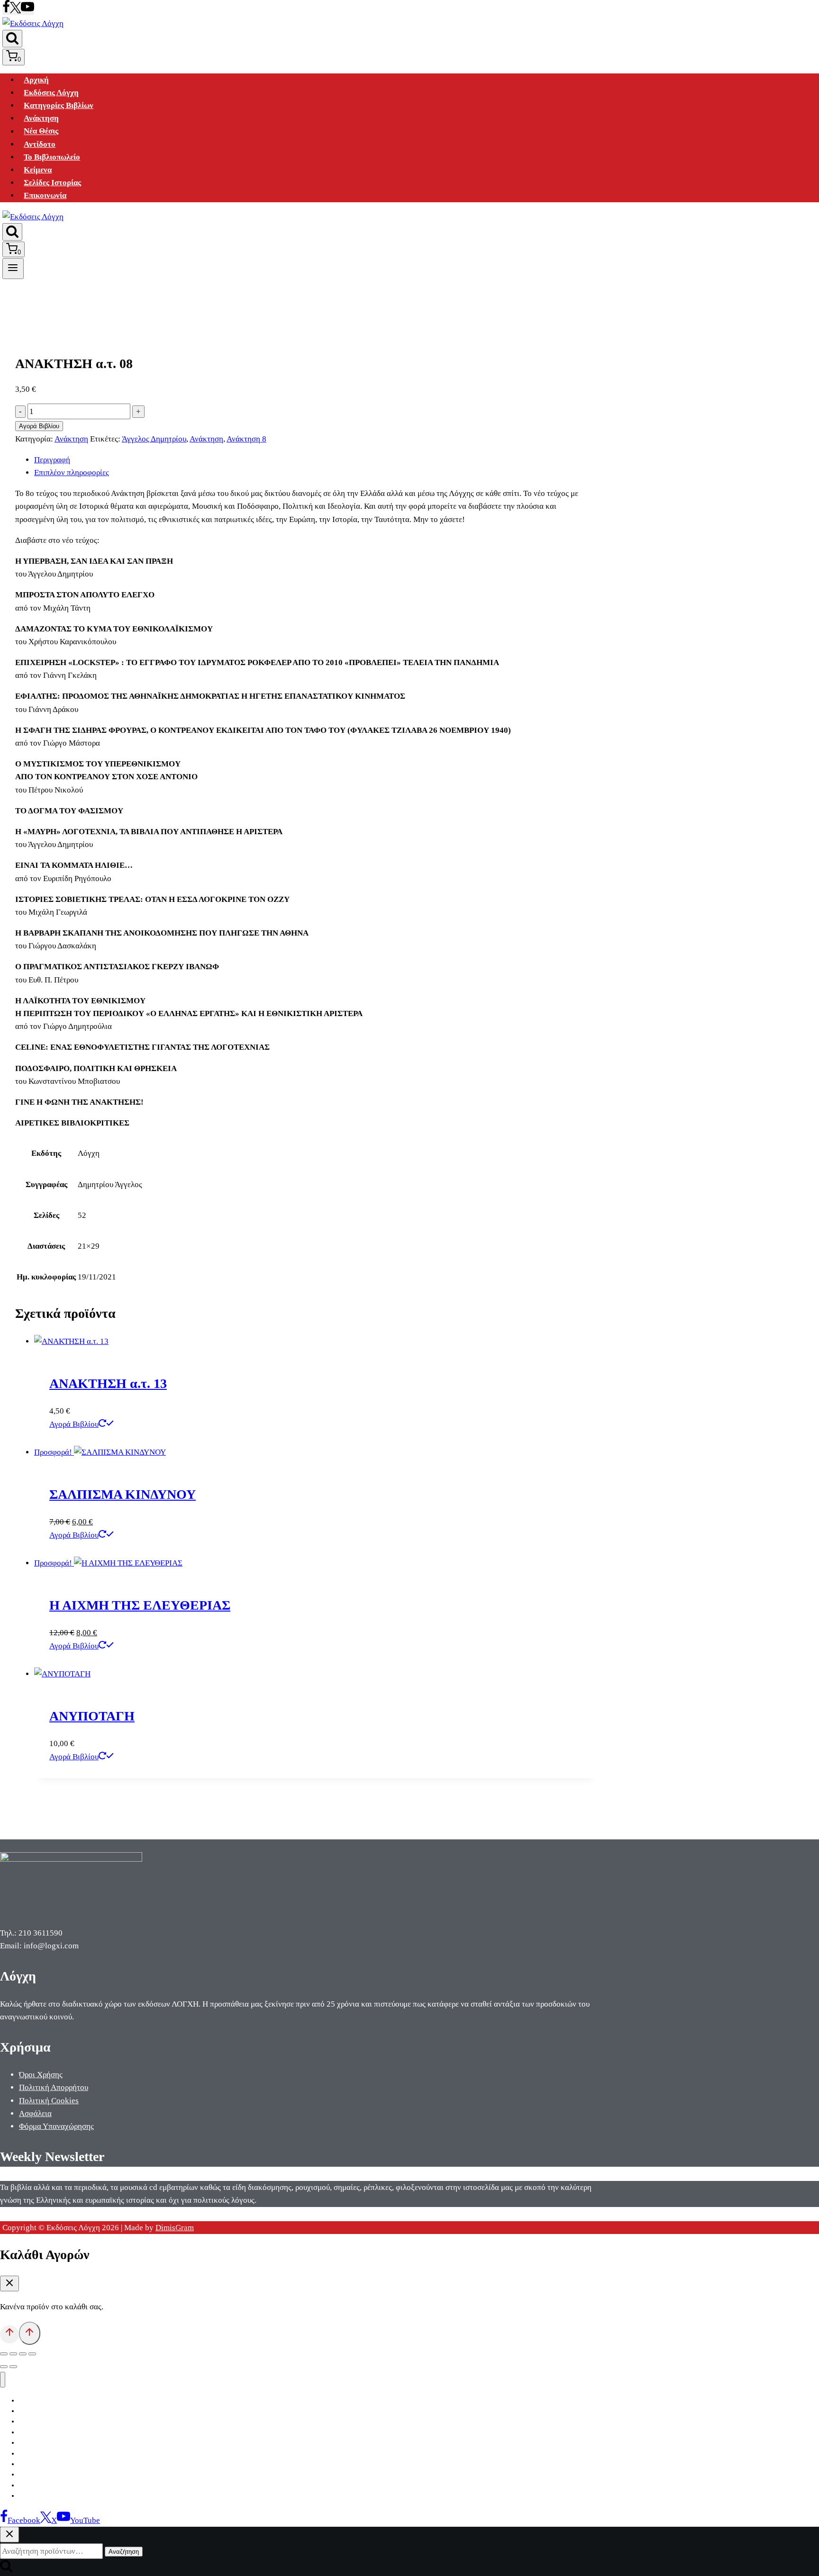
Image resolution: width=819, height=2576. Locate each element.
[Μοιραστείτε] (23, 2354)
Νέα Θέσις (41, 131)
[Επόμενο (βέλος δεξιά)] (13, 2367)
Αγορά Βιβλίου (39, 426)
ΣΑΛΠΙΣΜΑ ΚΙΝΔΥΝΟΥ (123, 1494)
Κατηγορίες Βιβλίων (59, 105)
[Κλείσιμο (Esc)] (32, 2354)
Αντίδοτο (40, 144)
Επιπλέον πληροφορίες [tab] (72, 473)
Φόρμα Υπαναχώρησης (56, 2126)
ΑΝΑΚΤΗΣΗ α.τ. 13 (108, 1383)
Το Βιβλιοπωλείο (52, 157)
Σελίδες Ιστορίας (52, 183)
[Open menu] (13, 269)
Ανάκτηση (41, 118)
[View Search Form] (12, 39)
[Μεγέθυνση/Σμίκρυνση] (4, 2354)
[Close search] (9, 2535)
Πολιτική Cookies (49, 2101)
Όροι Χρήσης (41, 2075)
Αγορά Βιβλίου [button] (74, 1424)
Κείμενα (38, 170)
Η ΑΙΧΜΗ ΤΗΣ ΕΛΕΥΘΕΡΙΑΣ (140, 1605)
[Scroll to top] (9, 2334)
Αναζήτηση (124, 2552)
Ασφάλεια (35, 2113)
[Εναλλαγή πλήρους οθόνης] (13, 2354)
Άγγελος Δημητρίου (154, 439)
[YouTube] (27, 11)
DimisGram (175, 2228)
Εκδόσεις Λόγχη (51, 93)
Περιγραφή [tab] (52, 460)
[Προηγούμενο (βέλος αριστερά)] (4, 2367)
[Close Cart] (9, 2283)
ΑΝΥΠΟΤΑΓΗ (92, 1716)
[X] (15, 11)
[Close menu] (3, 2380)
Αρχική (36, 80)
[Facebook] (6, 11)
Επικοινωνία (45, 195)
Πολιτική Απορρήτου (54, 2087)
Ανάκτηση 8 (246, 439)
